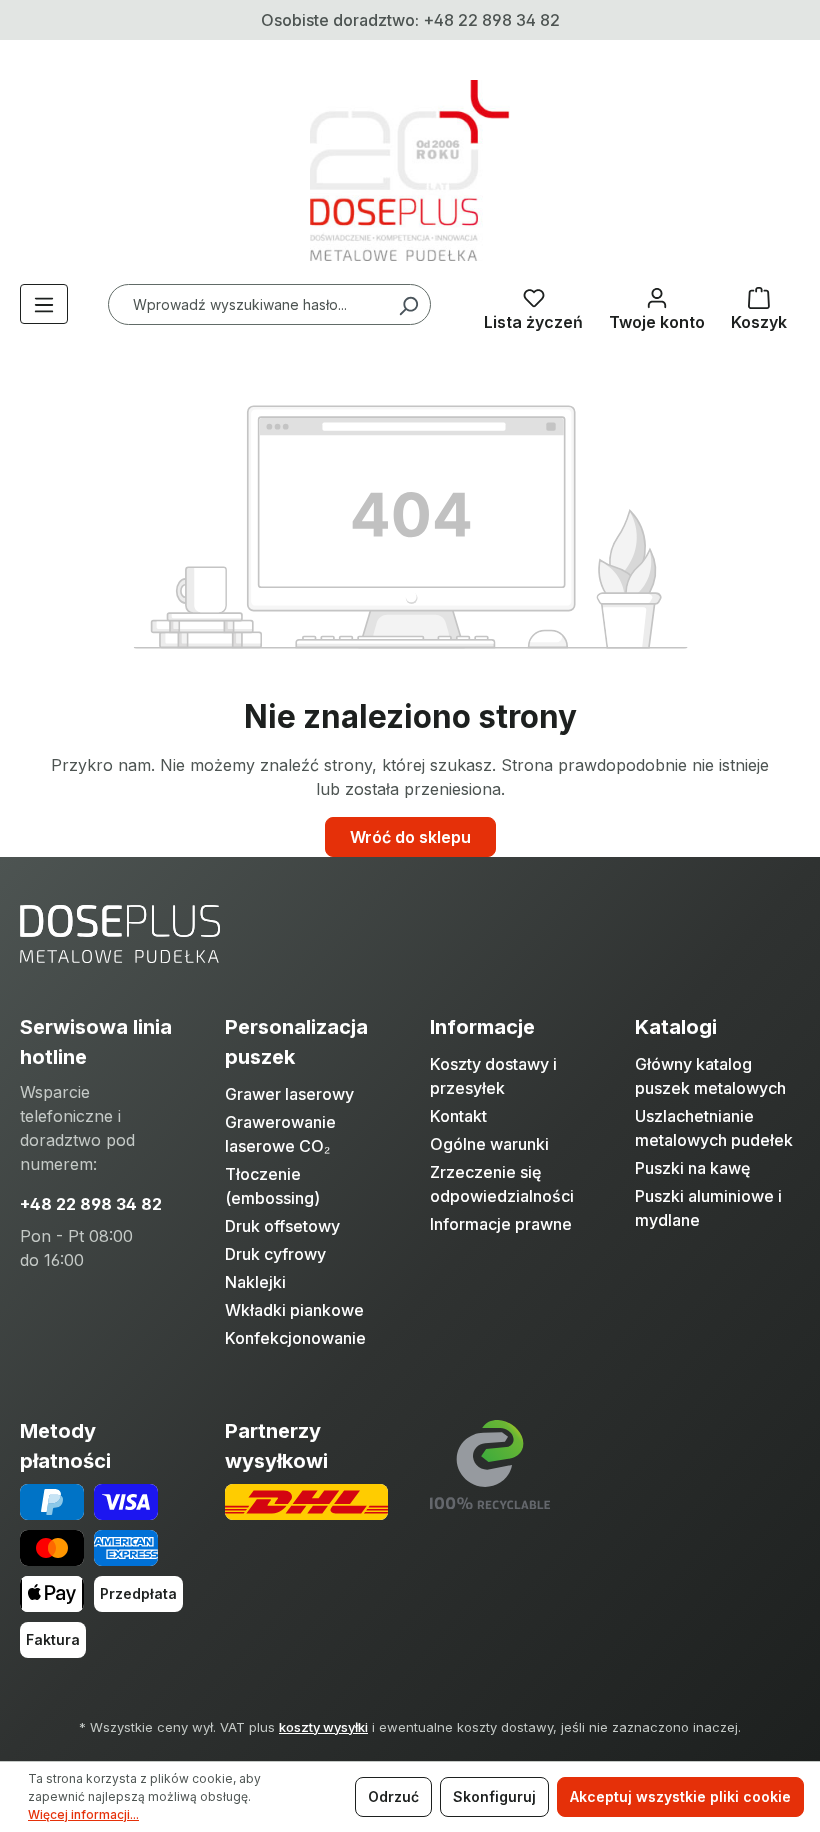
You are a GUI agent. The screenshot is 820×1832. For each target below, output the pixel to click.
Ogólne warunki (489, 1144)
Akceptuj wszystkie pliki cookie (680, 1796)
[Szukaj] (408, 304)
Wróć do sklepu (410, 837)
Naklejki (255, 1282)
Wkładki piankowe (294, 1310)
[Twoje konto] (657, 305)
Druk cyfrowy (275, 1254)
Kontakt (458, 1116)
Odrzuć (393, 1796)
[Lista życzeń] (533, 305)
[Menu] (44, 304)
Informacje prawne (501, 1224)
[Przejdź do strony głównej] (410, 170)
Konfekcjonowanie (295, 1338)
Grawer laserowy (289, 1094)
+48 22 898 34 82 (91, 1204)
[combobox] (269, 304)
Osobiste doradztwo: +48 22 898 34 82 (410, 20)
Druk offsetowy (282, 1226)
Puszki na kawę (692, 1168)
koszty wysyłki (323, 1727)
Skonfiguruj (494, 1796)
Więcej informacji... (83, 1814)
